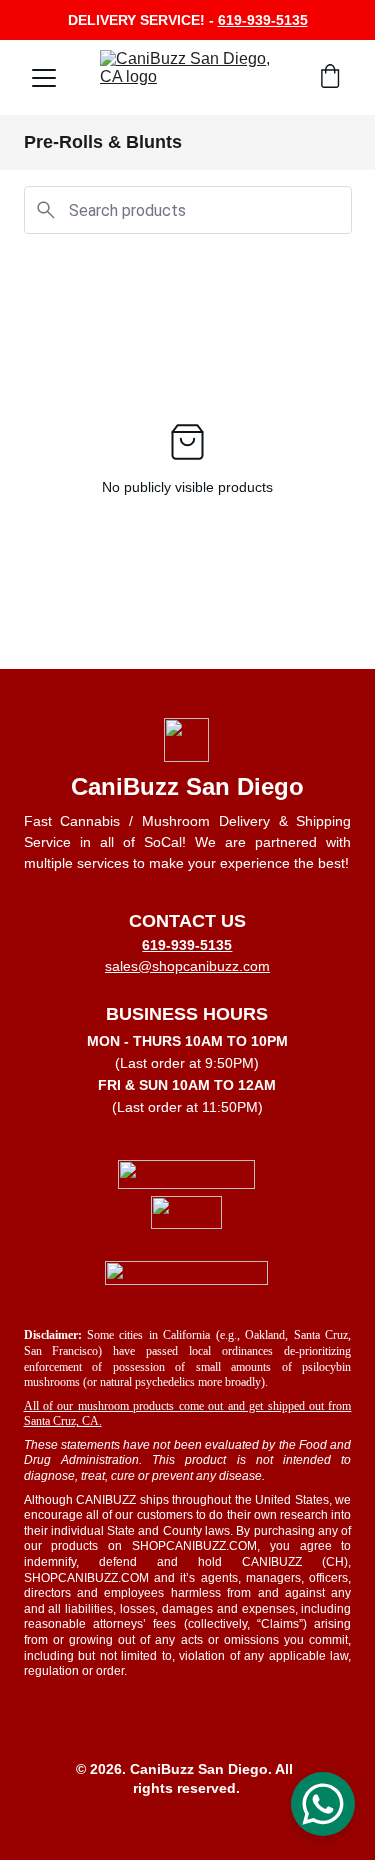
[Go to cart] (330, 78)
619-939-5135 (263, 20)
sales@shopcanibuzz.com (187, 966)
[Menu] (44, 78)
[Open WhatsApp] (323, 1804)
